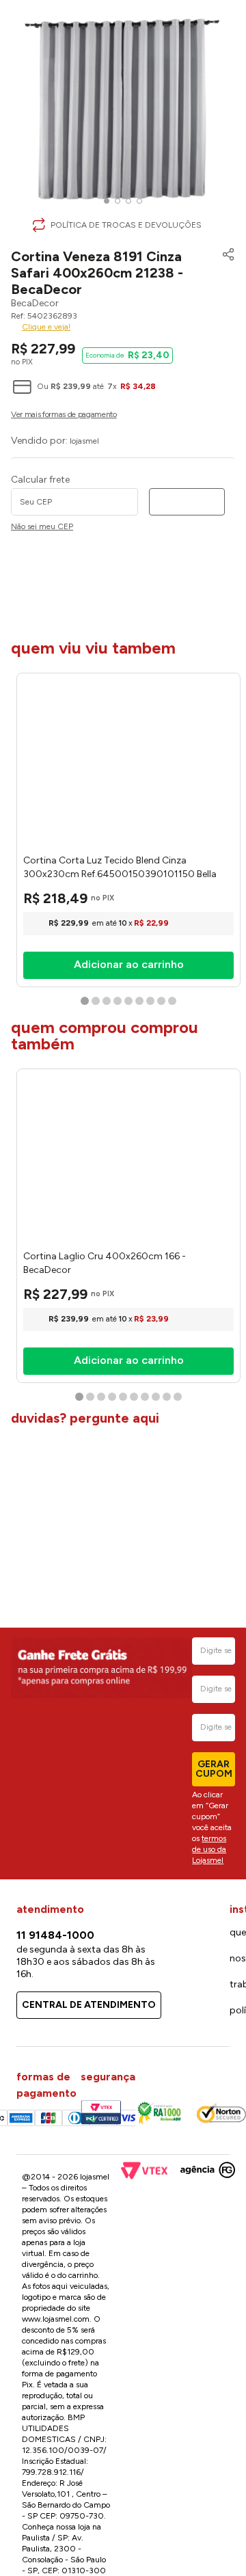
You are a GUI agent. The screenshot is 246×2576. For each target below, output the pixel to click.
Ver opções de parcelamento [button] (123, 416)
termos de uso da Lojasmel (209, 1849)
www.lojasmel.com (56, 2319)
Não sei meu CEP (42, 527)
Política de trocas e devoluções (126, 225)
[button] (225, 272)
